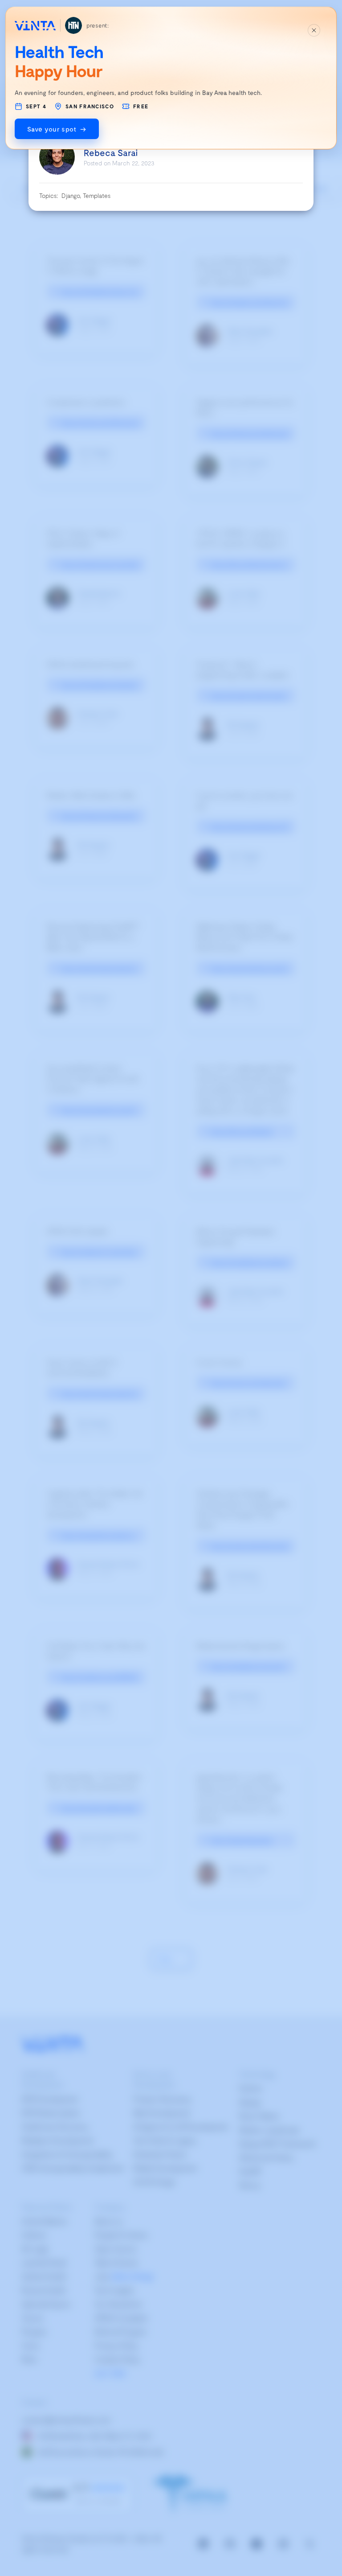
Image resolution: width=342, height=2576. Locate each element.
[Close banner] (314, 30)
